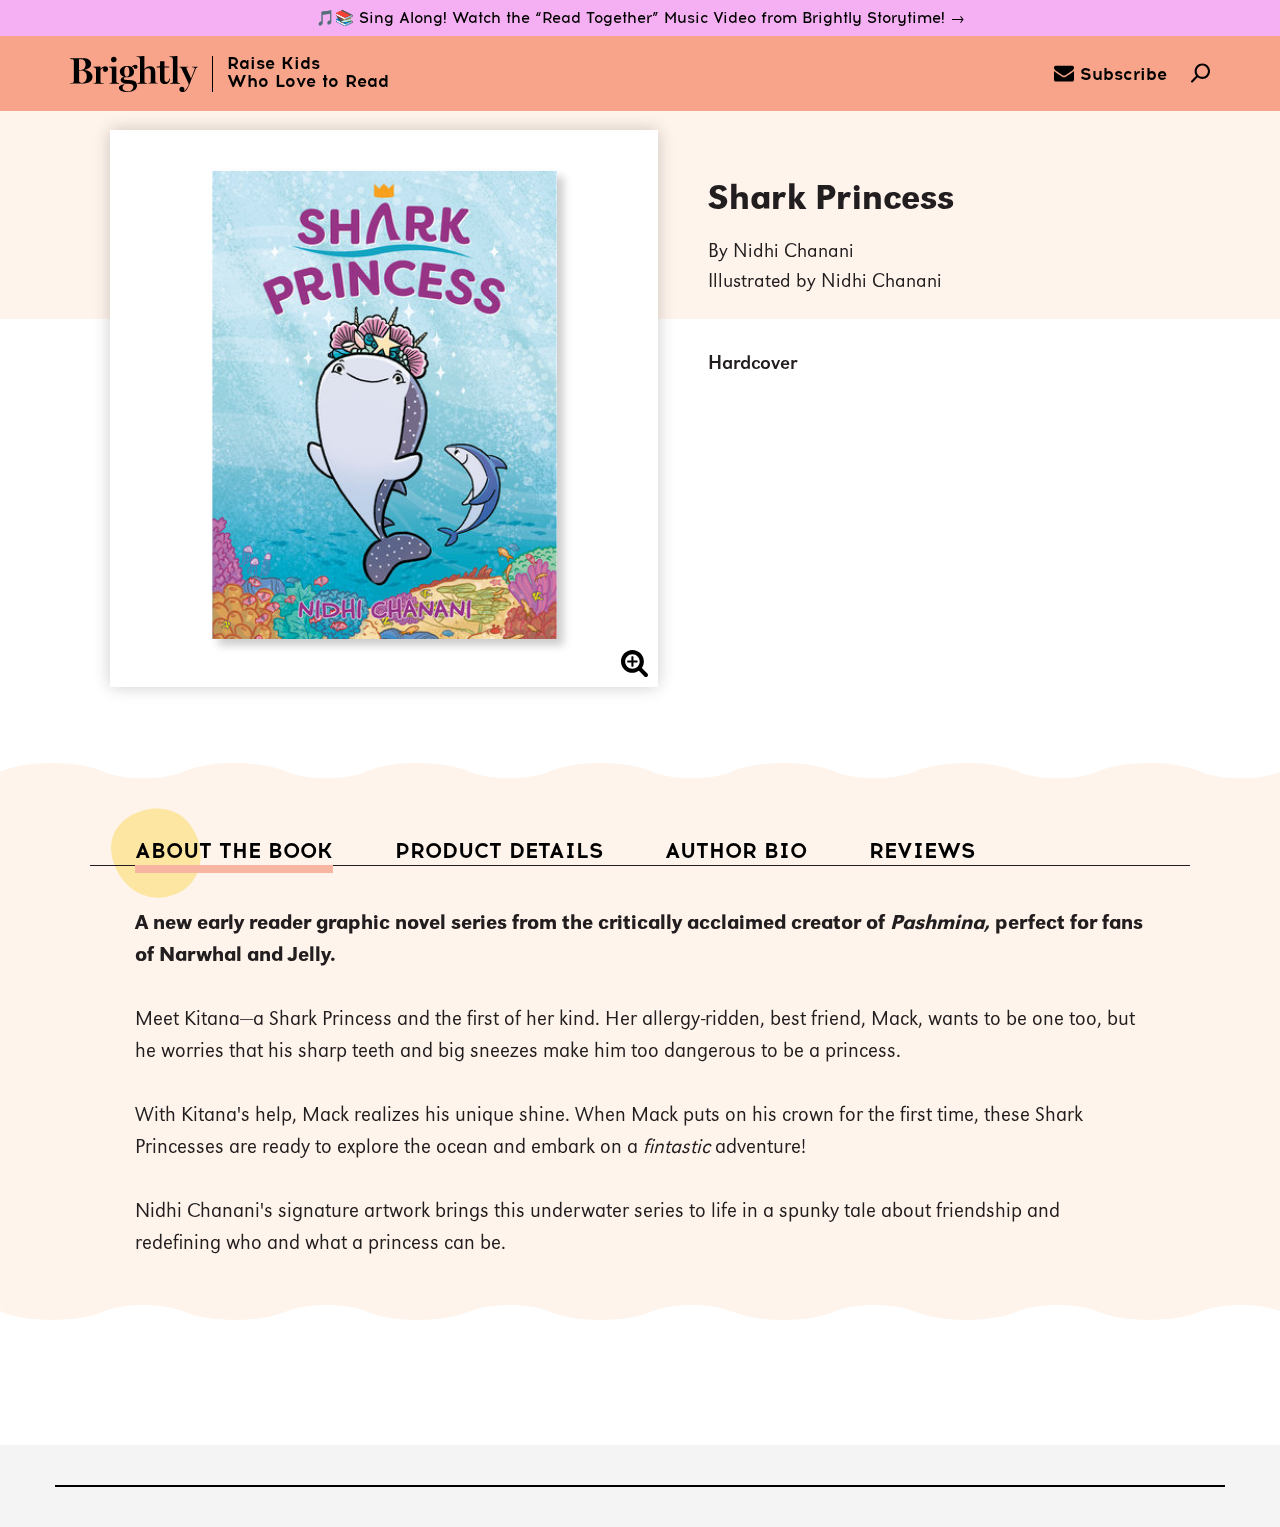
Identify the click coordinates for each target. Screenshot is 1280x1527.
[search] (1200, 75)
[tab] (234, 851)
